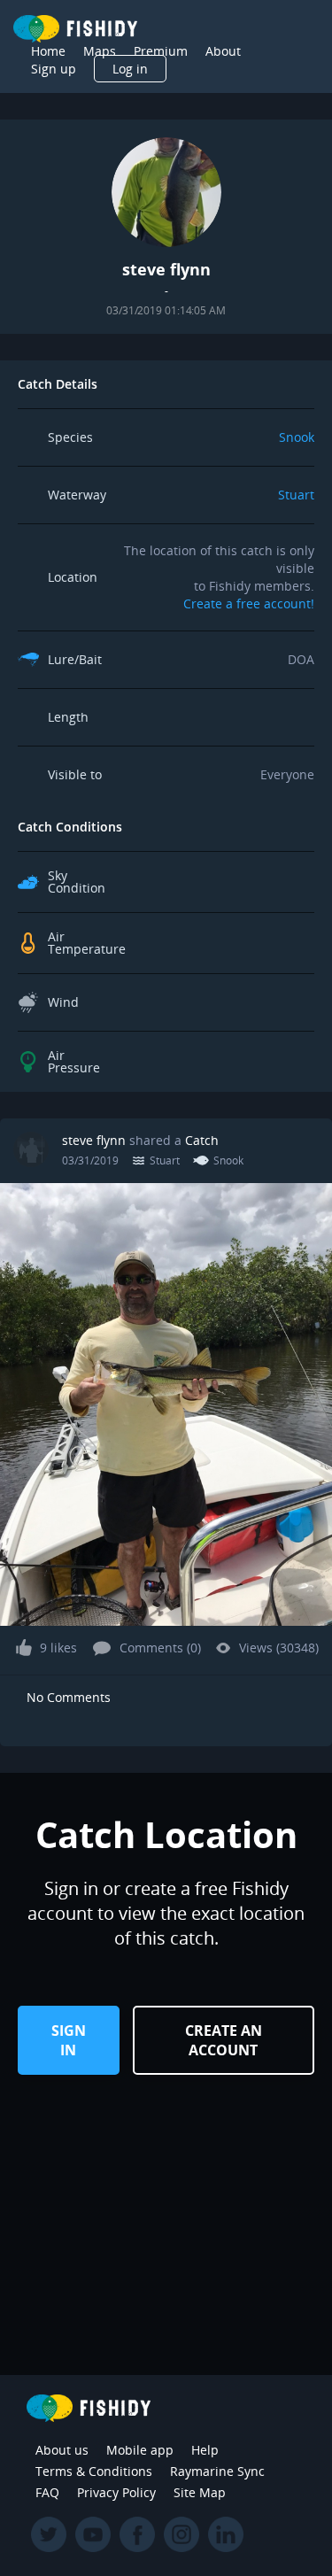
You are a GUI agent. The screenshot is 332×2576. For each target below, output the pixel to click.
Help (205, 2450)
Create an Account (224, 2040)
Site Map (200, 2492)
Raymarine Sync (217, 2471)
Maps (100, 51)
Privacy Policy (116, 2492)
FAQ (47, 2492)
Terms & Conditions (94, 2471)
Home (48, 51)
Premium (161, 51)
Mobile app (140, 2450)
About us (62, 2450)
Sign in (69, 2040)
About (223, 51)
